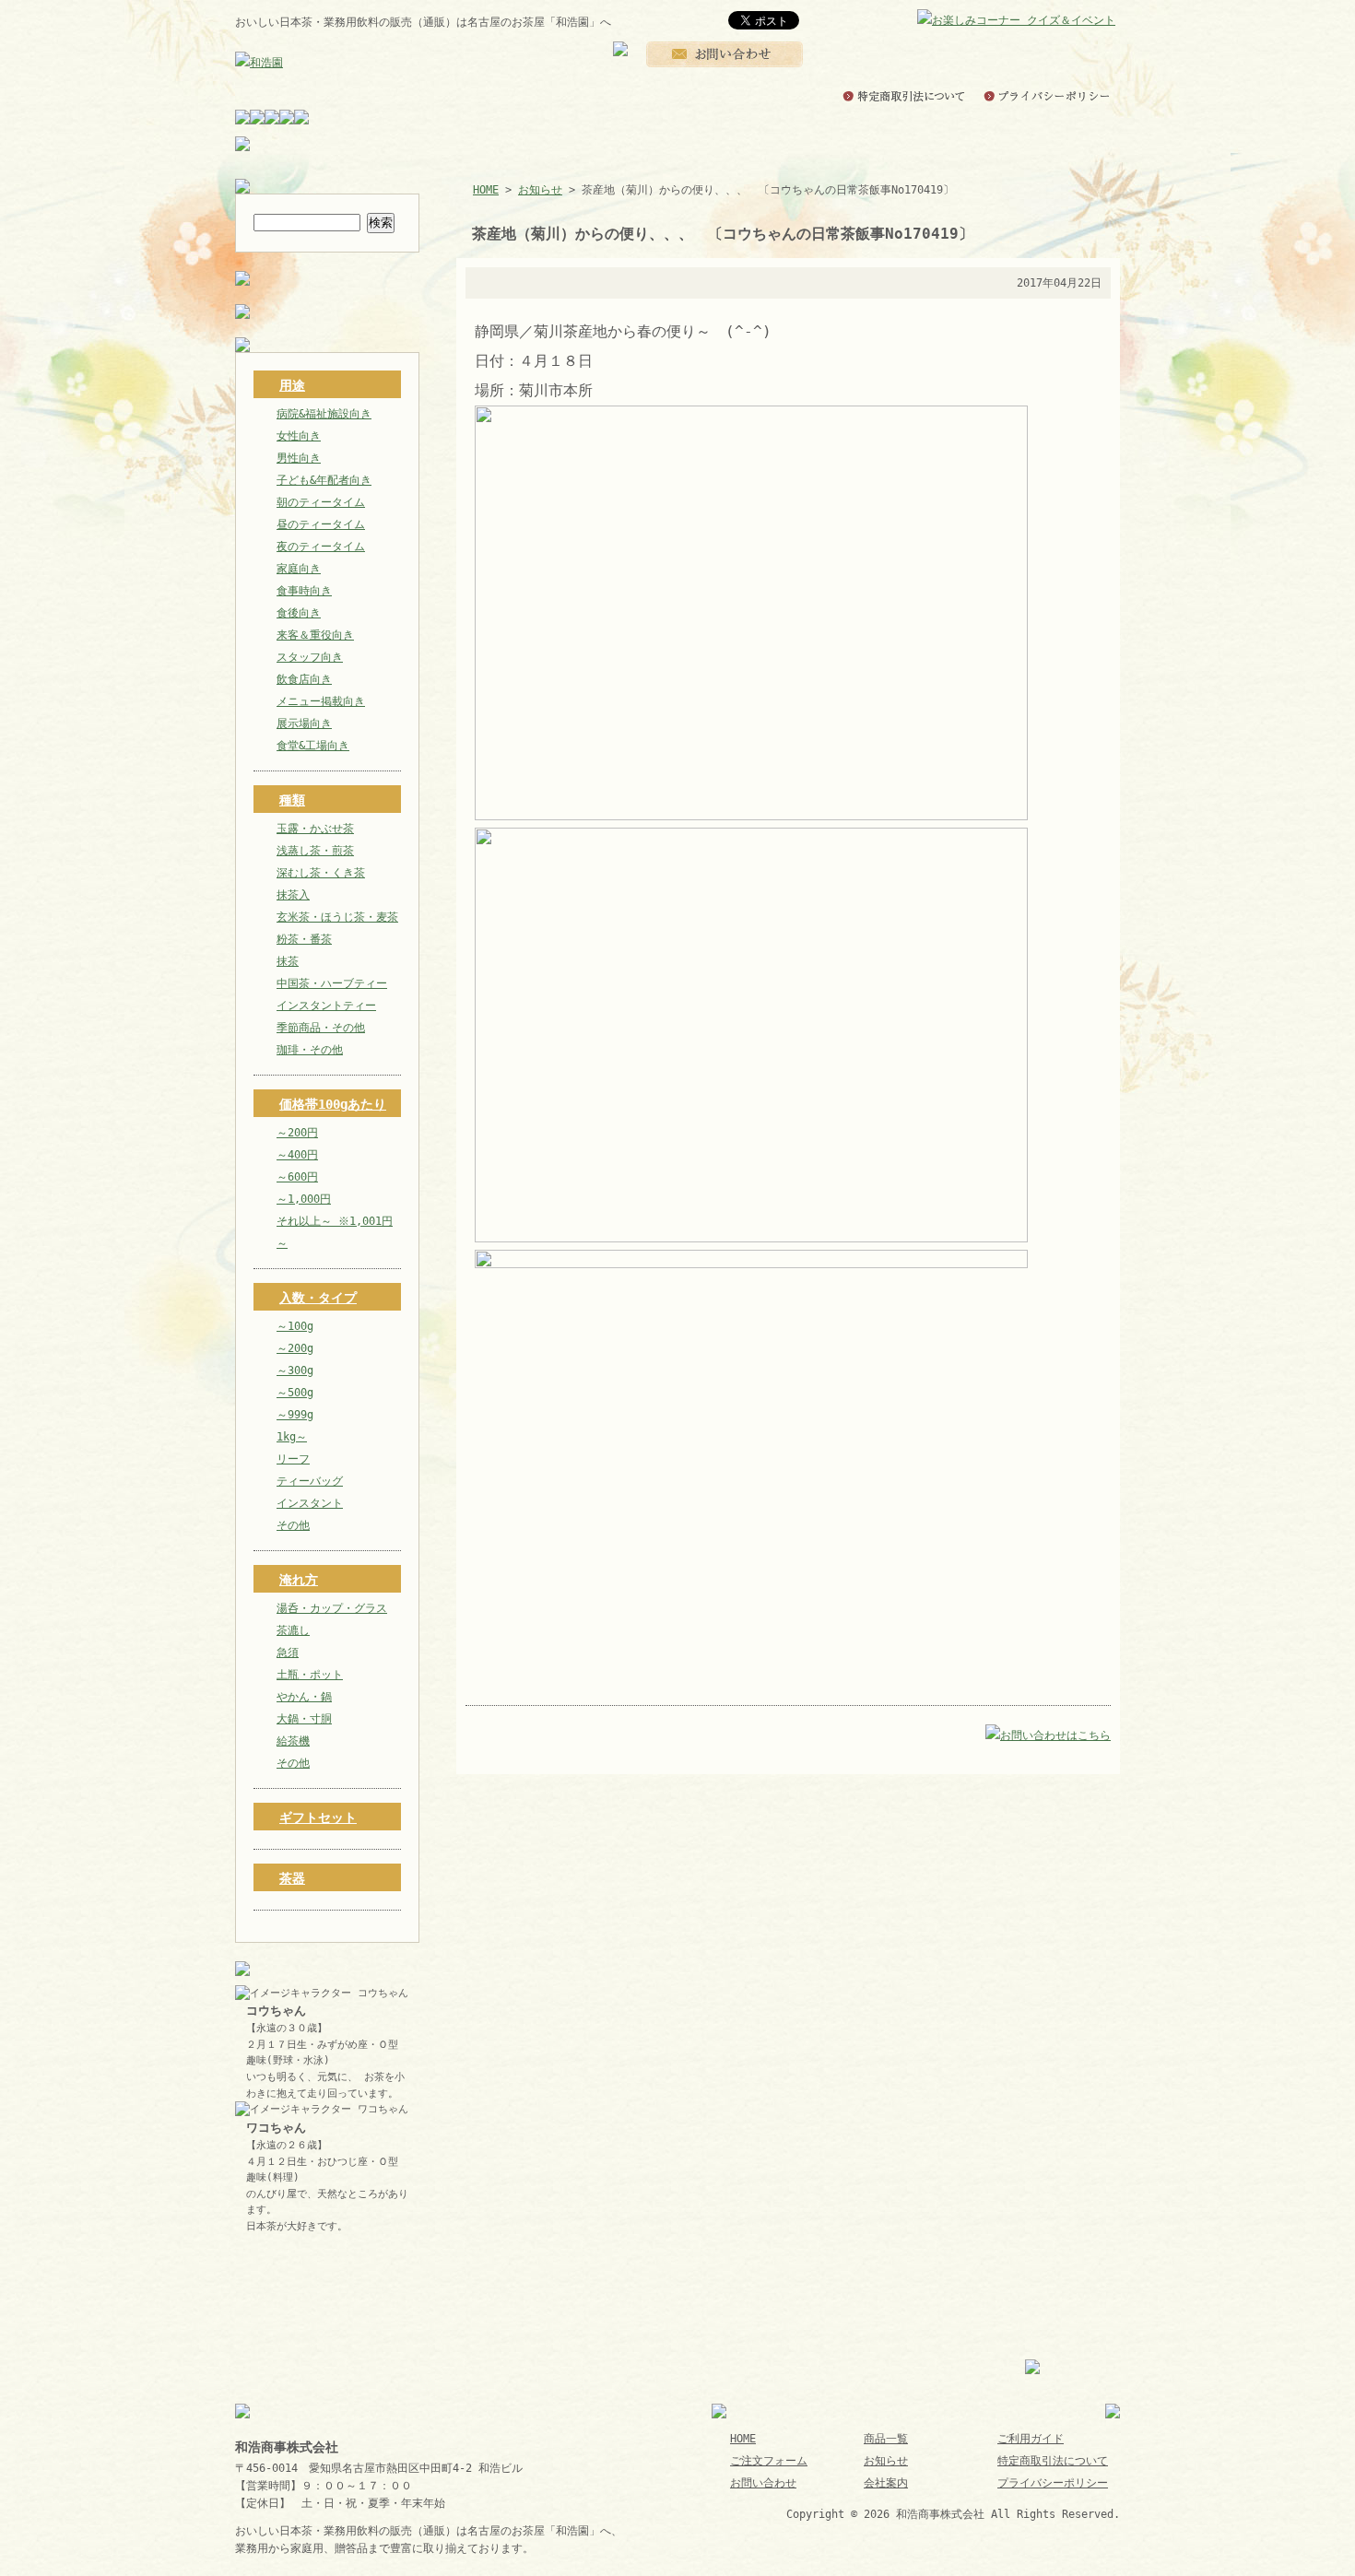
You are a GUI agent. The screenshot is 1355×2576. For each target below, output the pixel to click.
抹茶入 (293, 895)
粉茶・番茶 (304, 939)
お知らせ (540, 190)
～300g (295, 1370)
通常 (914, 21)
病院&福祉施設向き (324, 414)
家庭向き (299, 569)
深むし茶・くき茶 (321, 873)
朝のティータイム (321, 502)
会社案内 (886, 2483)
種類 (292, 800)
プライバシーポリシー (1053, 2483)
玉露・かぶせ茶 (315, 829)
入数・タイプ (318, 1298)
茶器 (292, 1878)
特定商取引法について (1053, 2461)
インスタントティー (326, 1006)
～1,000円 (304, 1199)
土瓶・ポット (310, 1675)
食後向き (299, 613)
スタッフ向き (310, 657)
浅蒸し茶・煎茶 (315, 851)
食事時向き (304, 591)
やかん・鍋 (304, 1697)
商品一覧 (886, 2439)
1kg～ (292, 1437)
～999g (295, 1415)
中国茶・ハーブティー (332, 983)
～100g (295, 1326)
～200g (295, 1348)
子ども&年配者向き (324, 480)
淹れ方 (299, 1580)
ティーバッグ (310, 1481)
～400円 (297, 1155)
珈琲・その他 (310, 1050)
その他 (293, 1525)
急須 (288, 1653)
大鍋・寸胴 (304, 1719)
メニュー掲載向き (321, 701)
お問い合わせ (763, 2483)
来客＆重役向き (315, 635)
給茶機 (293, 1741)
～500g (295, 1393)
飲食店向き (304, 679)
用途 (292, 385)
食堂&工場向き (313, 746)
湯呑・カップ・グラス (332, 1608)
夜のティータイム (321, 547)
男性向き (299, 458)
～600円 (297, 1177)
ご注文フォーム (769, 2461)
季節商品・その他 (321, 1028)
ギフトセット (318, 1817)
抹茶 (288, 961)
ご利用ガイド (1031, 2439)
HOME (486, 190)
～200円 (297, 1133)
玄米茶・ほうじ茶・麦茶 (337, 917)
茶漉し (293, 1630)
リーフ (293, 1459)
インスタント (310, 1503)
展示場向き (304, 723)
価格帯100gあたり (333, 1104)
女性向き (299, 436)
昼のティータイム (321, 524)
